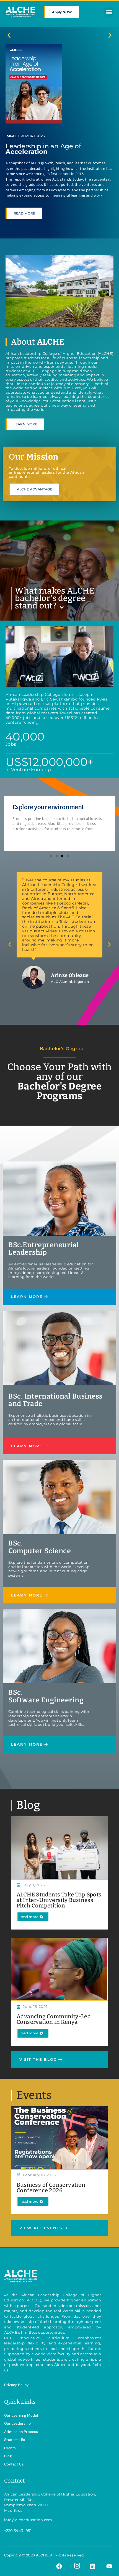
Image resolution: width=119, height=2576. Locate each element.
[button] (109, 12)
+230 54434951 (18, 2531)
